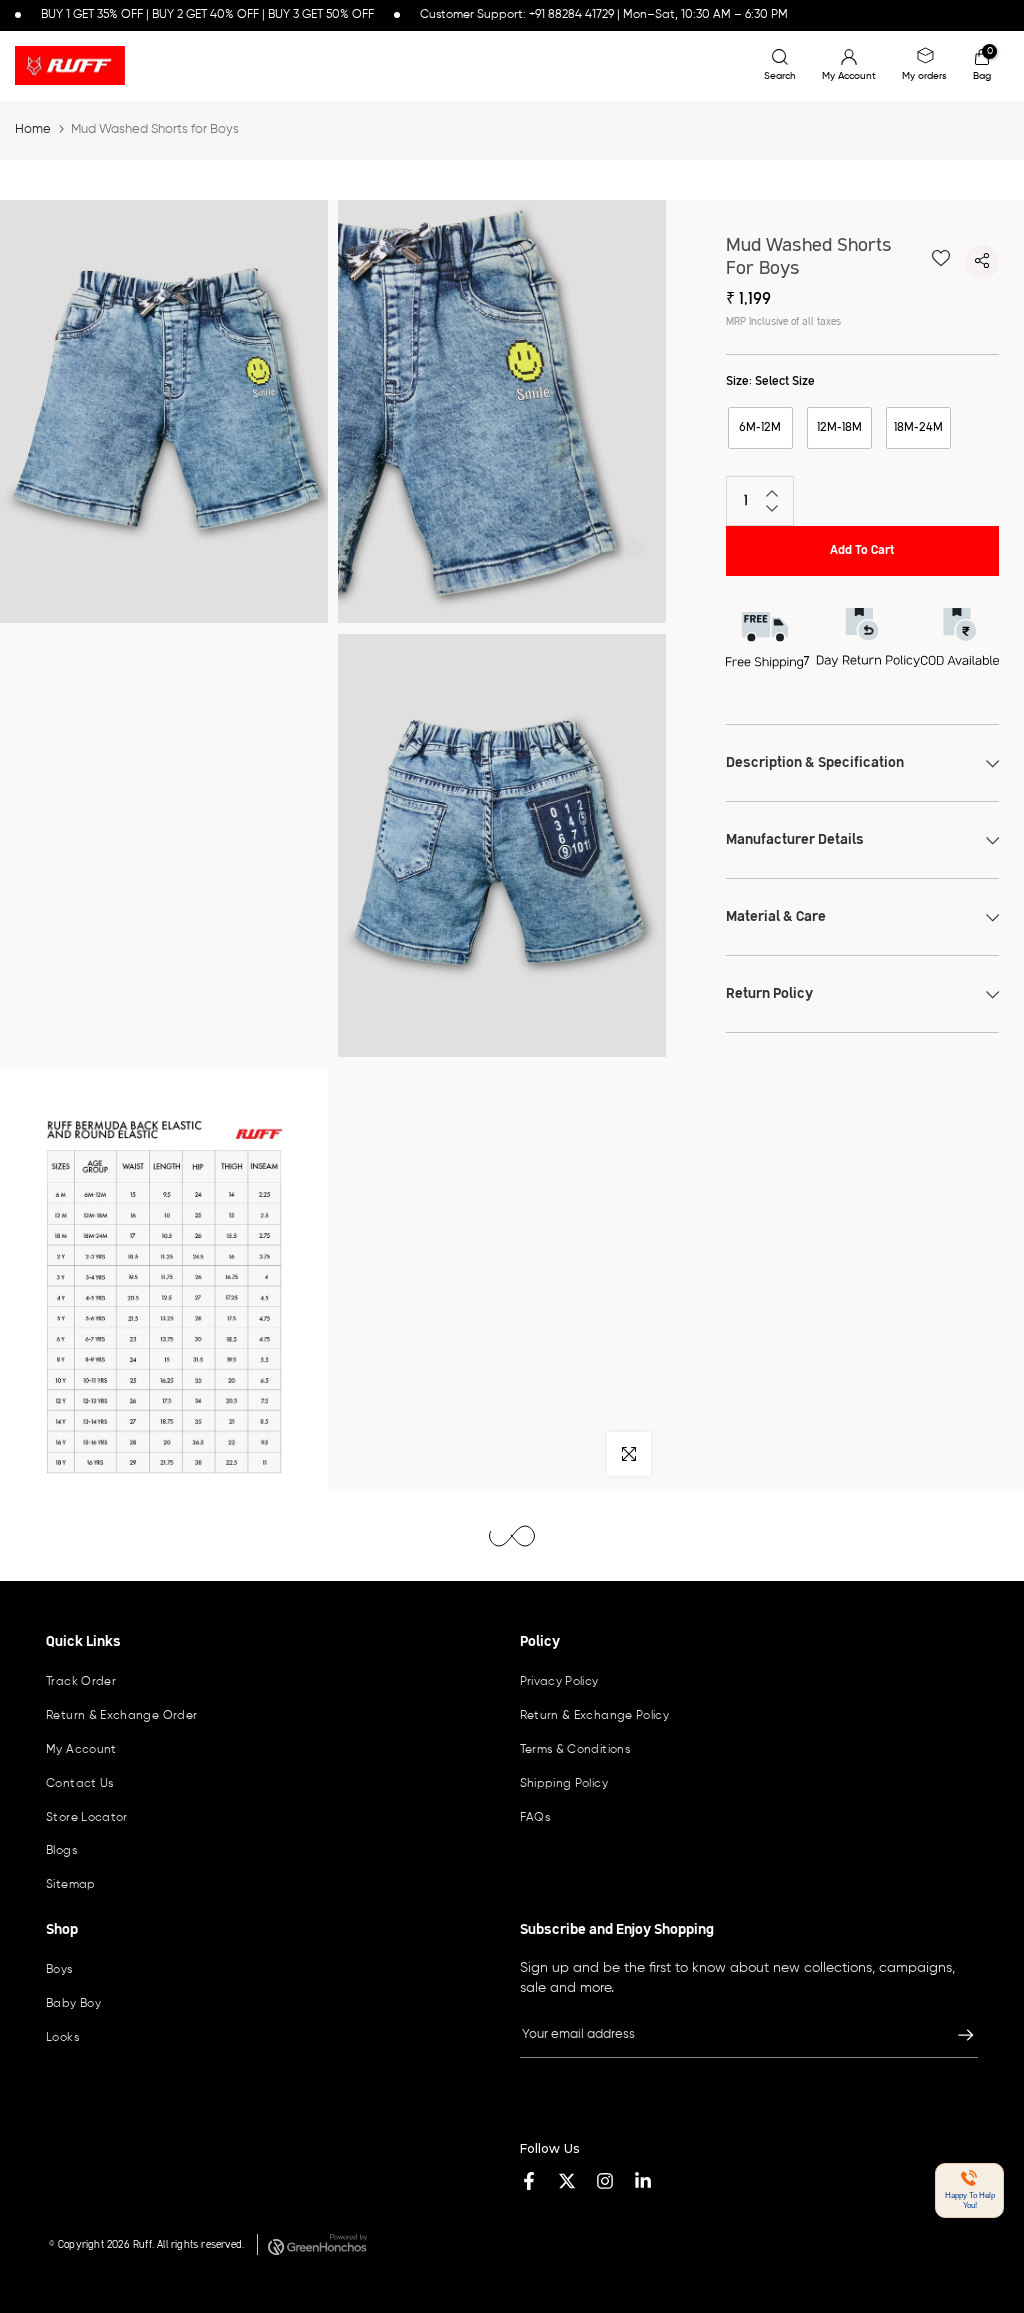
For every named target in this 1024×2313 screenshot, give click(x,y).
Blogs (61, 1851)
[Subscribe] (956, 2035)
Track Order (81, 1682)
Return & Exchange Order (121, 1716)
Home (33, 129)
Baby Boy (73, 2004)
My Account (81, 1750)
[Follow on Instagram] (605, 2181)
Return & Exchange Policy (595, 1716)
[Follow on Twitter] (567, 2181)
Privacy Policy (559, 1682)
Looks (62, 2038)
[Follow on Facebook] (529, 2181)
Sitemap (71, 1885)
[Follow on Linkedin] (643, 2181)
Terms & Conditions (575, 1750)
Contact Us (80, 1784)
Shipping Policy (564, 1784)
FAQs (535, 1818)
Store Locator (87, 1818)
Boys (59, 1970)
